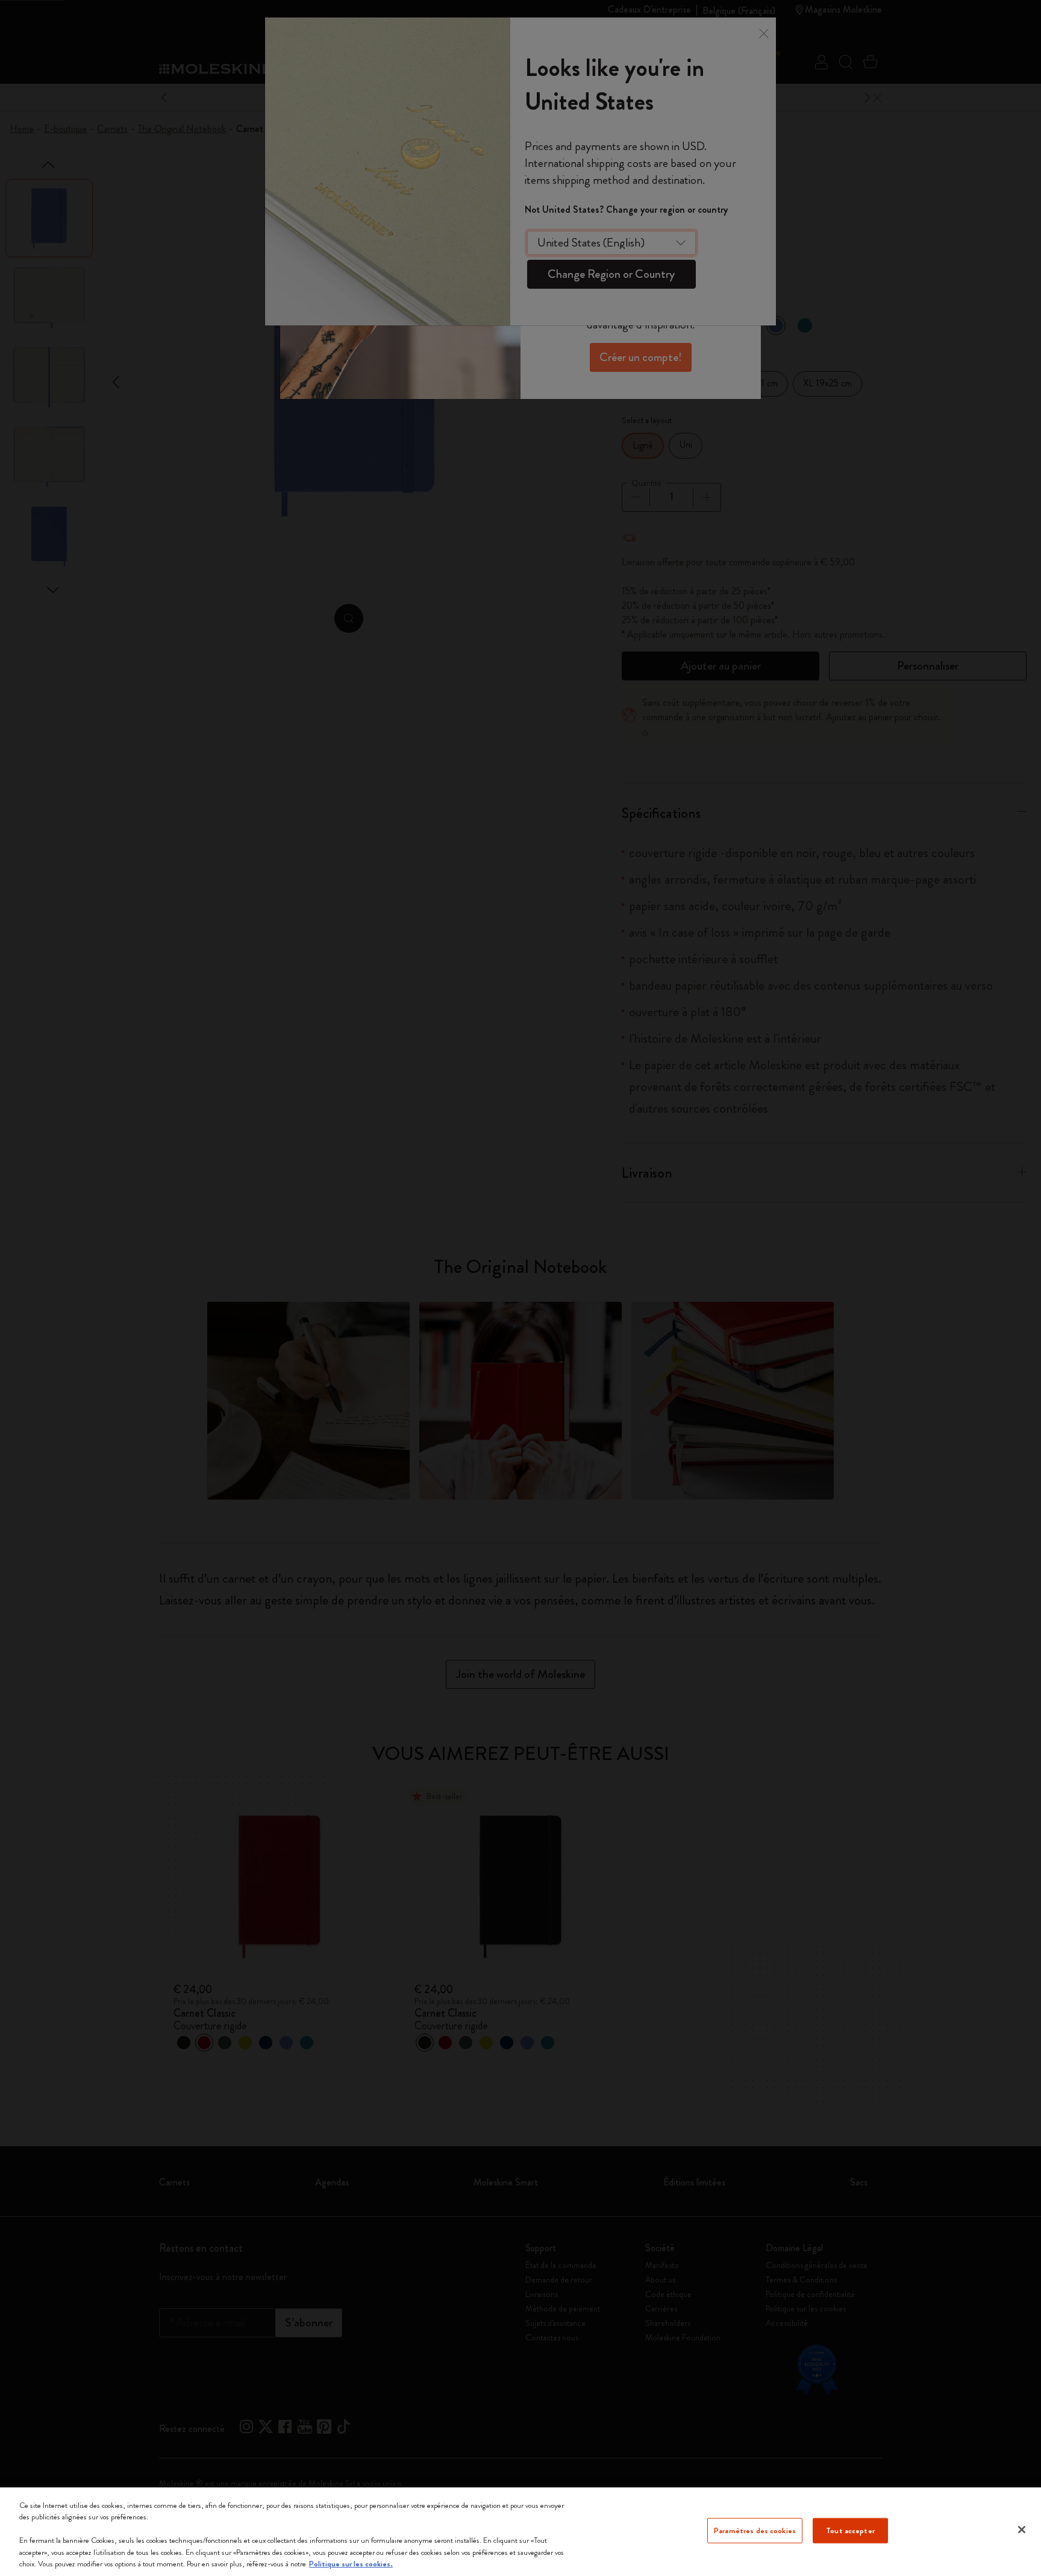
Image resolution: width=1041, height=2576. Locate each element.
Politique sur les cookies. (351, 2564)
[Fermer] (1022, 2530)
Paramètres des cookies (755, 2530)
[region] (520, 2532)
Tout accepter (850, 2530)
